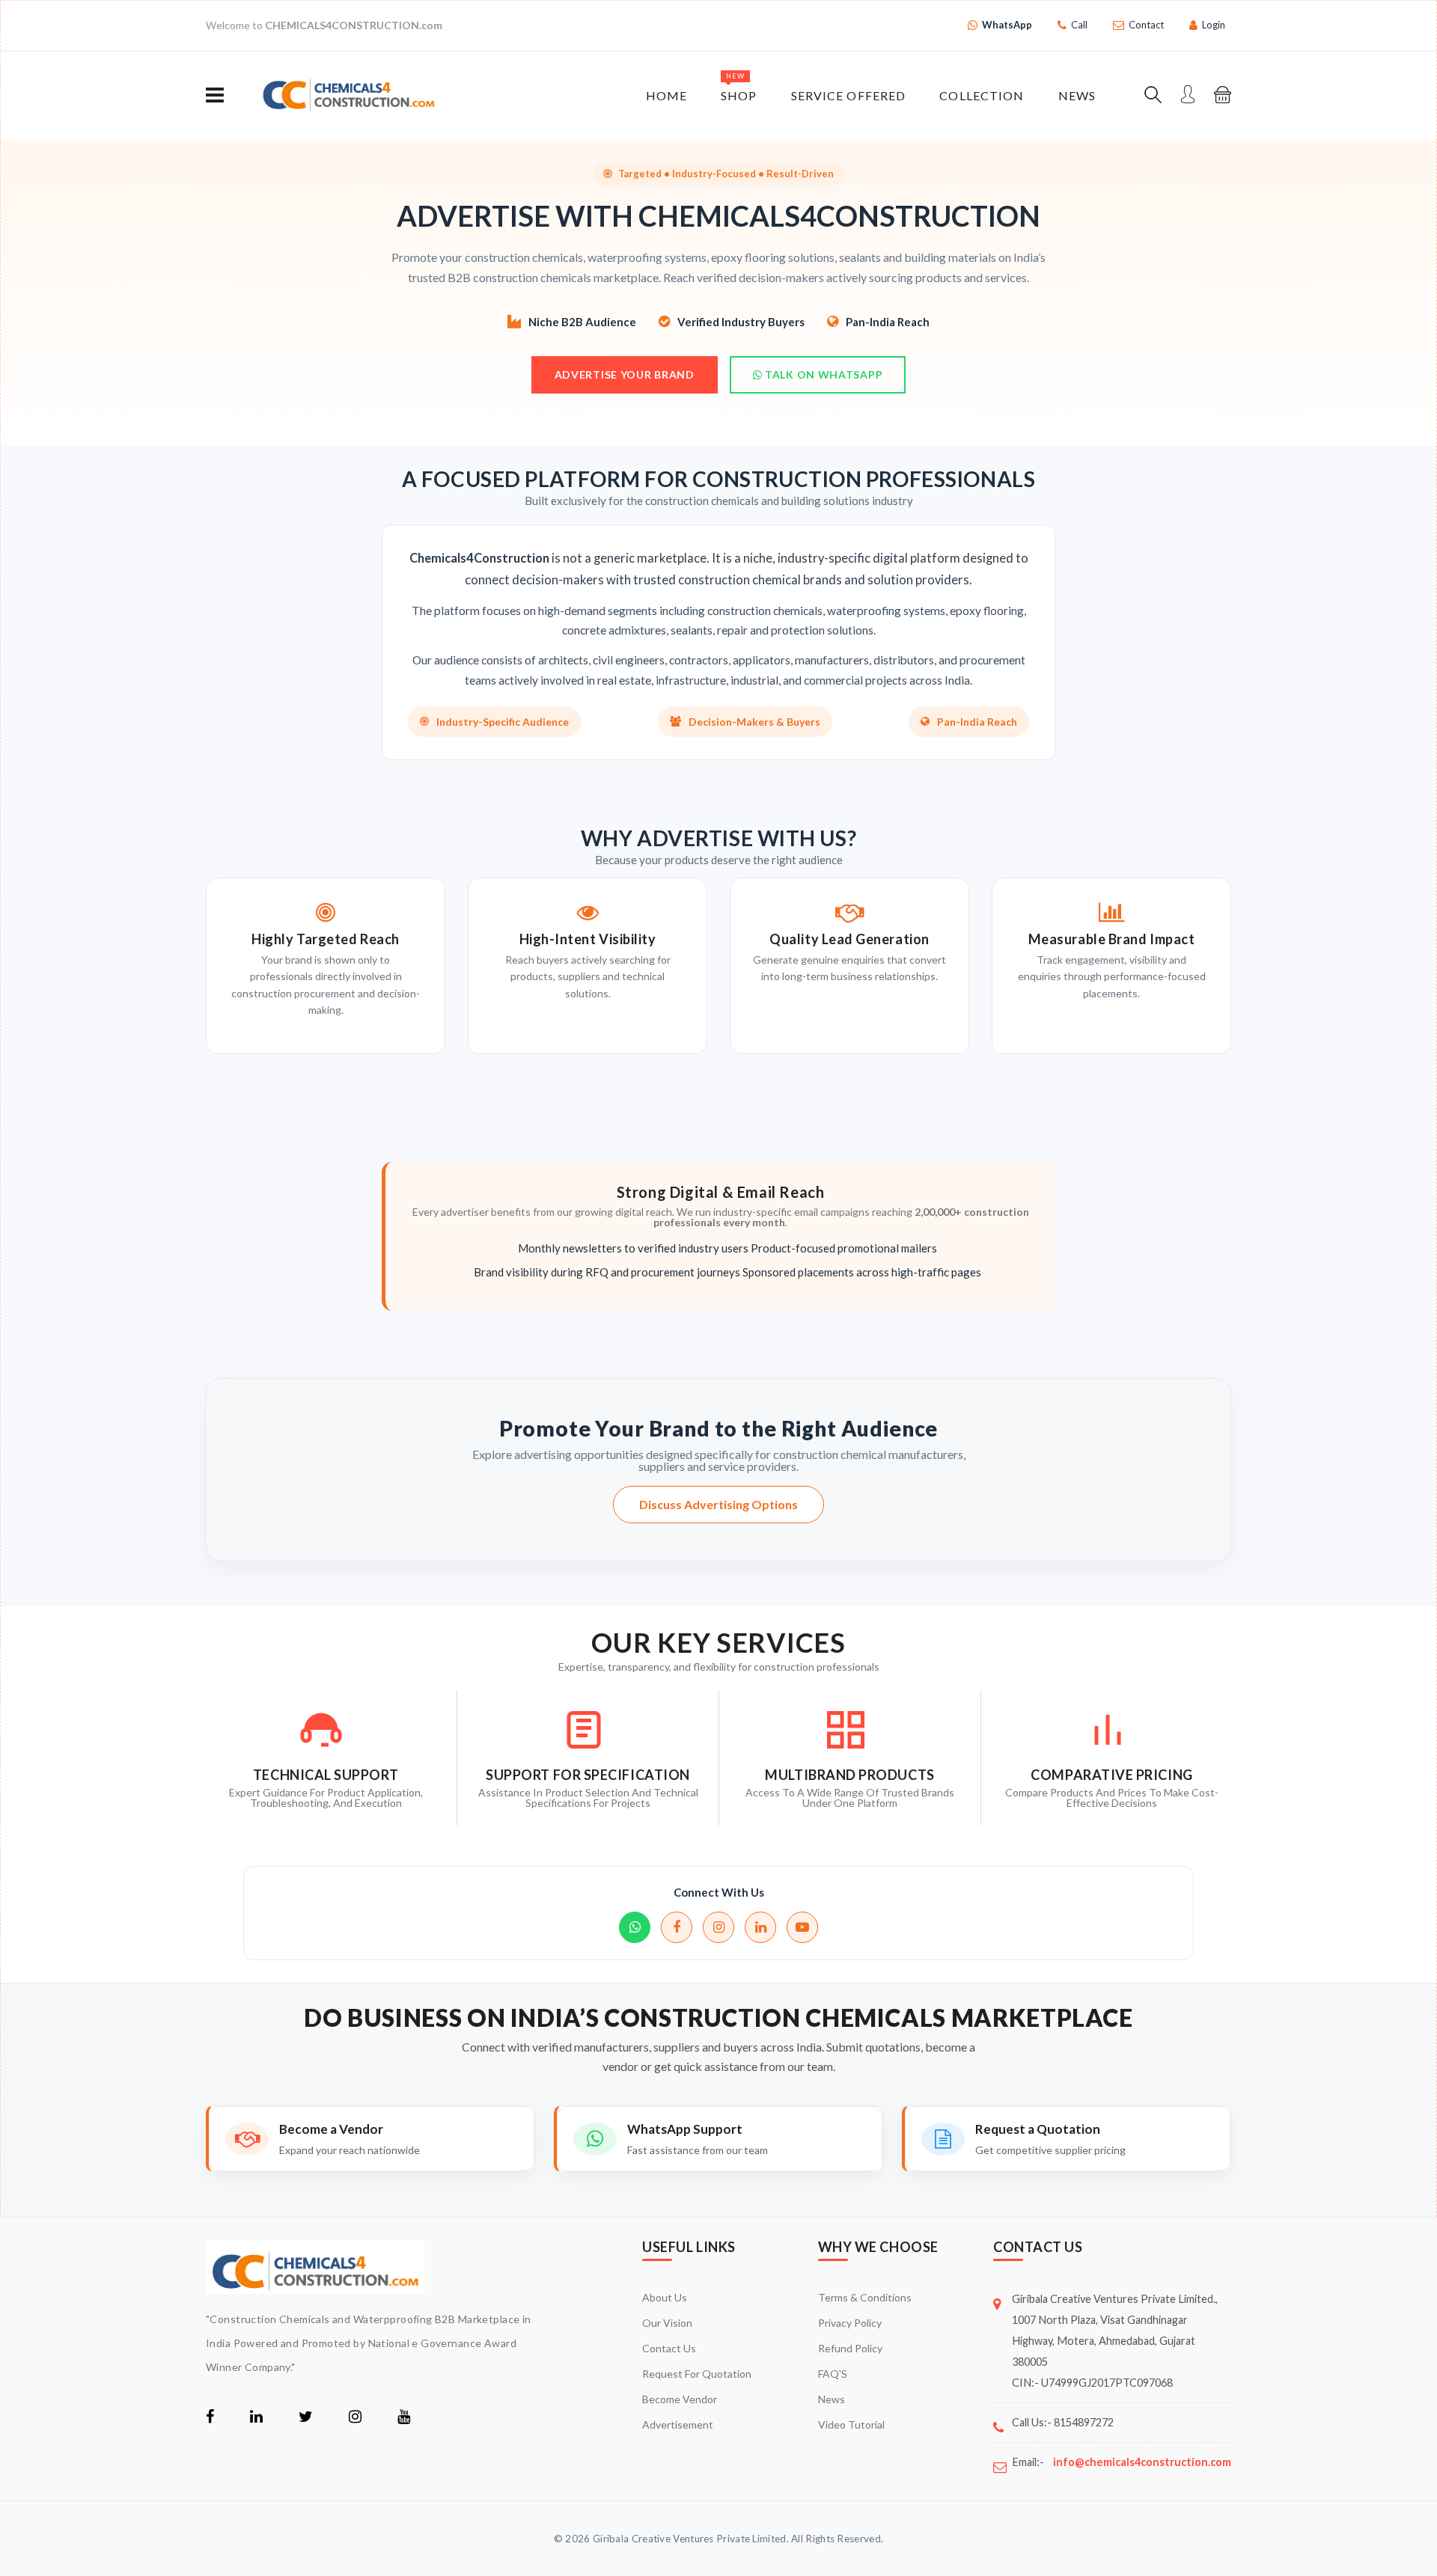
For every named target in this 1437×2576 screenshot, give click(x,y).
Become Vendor (680, 2399)
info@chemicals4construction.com (1142, 2462)
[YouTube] (802, 1927)
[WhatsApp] (635, 1927)
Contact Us (669, 2348)
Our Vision (667, 2323)
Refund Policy (850, 2348)
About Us (665, 2297)
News (1077, 95)
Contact (1146, 25)
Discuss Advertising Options (718, 1504)
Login (1214, 25)
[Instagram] (718, 1927)
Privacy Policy (850, 2323)
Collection (982, 95)
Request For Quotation (697, 2374)
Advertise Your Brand (625, 374)
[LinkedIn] (760, 1927)
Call (1079, 25)
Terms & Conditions (865, 2297)
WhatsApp (1007, 25)
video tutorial (851, 2424)
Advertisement (678, 2424)
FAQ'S (833, 2374)
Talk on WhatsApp (822, 374)
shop (739, 87)
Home (666, 95)
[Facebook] (677, 1927)
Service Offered (849, 95)
